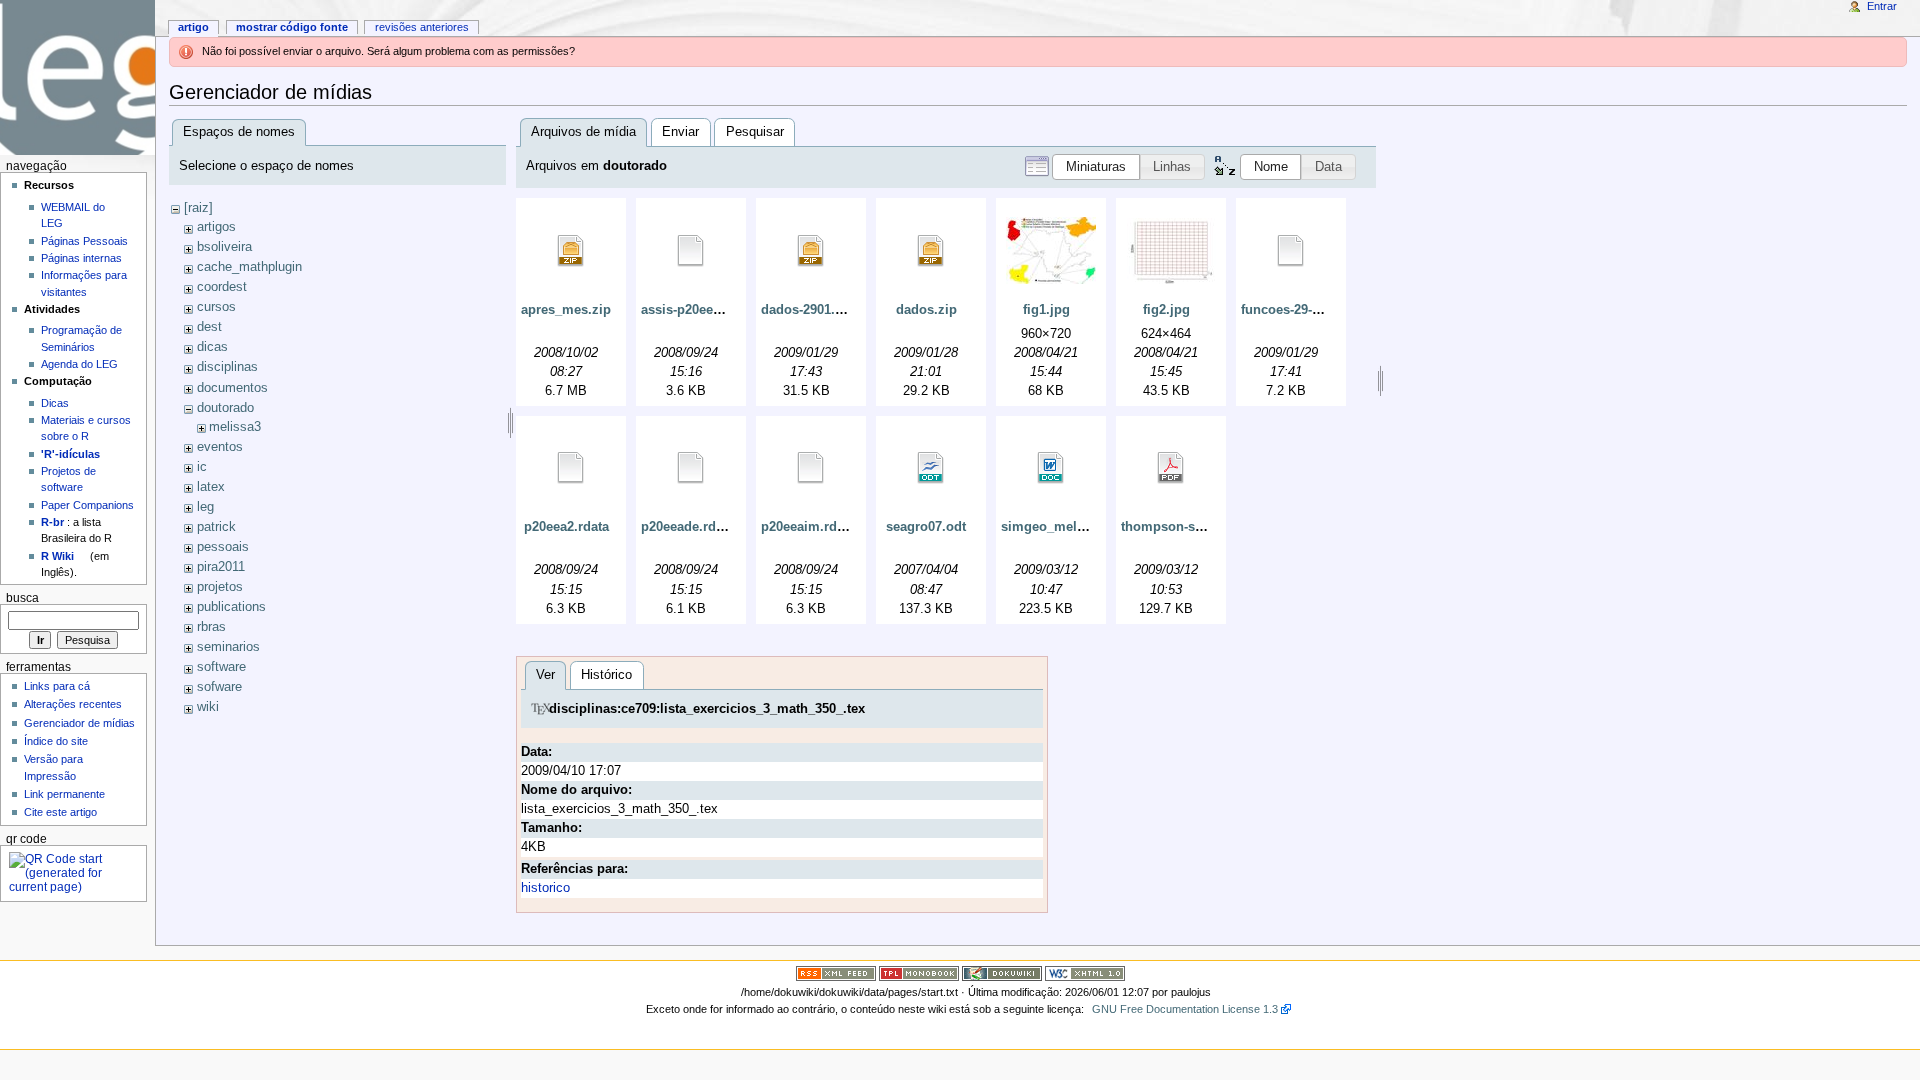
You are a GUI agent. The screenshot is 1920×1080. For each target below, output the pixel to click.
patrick (216, 527)
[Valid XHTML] (1085, 972)
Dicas (55, 403)
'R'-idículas (70, 454)
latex (211, 487)
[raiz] (198, 208)
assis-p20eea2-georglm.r (716, 310)
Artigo (193, 27)
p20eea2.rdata (566, 527)
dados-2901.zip (807, 310)
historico (545, 888)
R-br (52, 522)
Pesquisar (755, 132)
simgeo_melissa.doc (1065, 527)
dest (209, 327)
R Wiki (57, 556)
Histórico (606, 675)
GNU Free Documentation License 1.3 (1185, 1009)
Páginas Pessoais (84, 241)
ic (202, 467)
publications (231, 607)
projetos (220, 587)
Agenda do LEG (79, 364)
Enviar (680, 132)
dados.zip (926, 310)
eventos (220, 447)
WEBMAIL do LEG (73, 215)
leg (205, 507)
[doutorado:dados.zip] (931, 251)
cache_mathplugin (249, 267)
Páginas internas (81, 258)
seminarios (228, 647)
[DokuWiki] (1002, 972)
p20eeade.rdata (687, 527)
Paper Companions (87, 505)
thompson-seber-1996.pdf (1199, 527)
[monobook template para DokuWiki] (919, 972)
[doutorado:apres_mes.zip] (571, 251)
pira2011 (221, 567)
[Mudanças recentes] (836, 972)
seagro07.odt (926, 527)
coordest (222, 287)
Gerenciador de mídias (79, 723)
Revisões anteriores (422, 27)
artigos (216, 227)
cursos (216, 307)
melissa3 (235, 427)
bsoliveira (224, 247)
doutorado (225, 408)
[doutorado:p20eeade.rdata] (691, 468)
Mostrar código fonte (292, 27)
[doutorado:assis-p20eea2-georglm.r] (691, 251)
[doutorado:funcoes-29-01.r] (1291, 251)
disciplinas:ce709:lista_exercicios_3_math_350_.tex (707, 709)
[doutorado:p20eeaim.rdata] (811, 468)
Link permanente (64, 794)
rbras (211, 627)
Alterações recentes (73, 704)
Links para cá (57, 686)
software (221, 667)
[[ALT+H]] (77, 77)
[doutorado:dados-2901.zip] (811, 251)
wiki (208, 707)
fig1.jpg (1046, 310)
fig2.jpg (1166, 310)
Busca (22, 598)
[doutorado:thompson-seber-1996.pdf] (1171, 468)
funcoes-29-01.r (1288, 310)
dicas (212, 347)
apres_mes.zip (566, 310)
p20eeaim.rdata (808, 527)
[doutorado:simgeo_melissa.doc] (1051, 468)
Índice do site (56, 741)
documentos (232, 388)
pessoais (223, 547)
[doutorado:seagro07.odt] (931, 468)
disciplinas (227, 367)
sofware (219, 687)
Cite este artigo (60, 812)
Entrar (1882, 6)
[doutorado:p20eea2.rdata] (571, 468)
